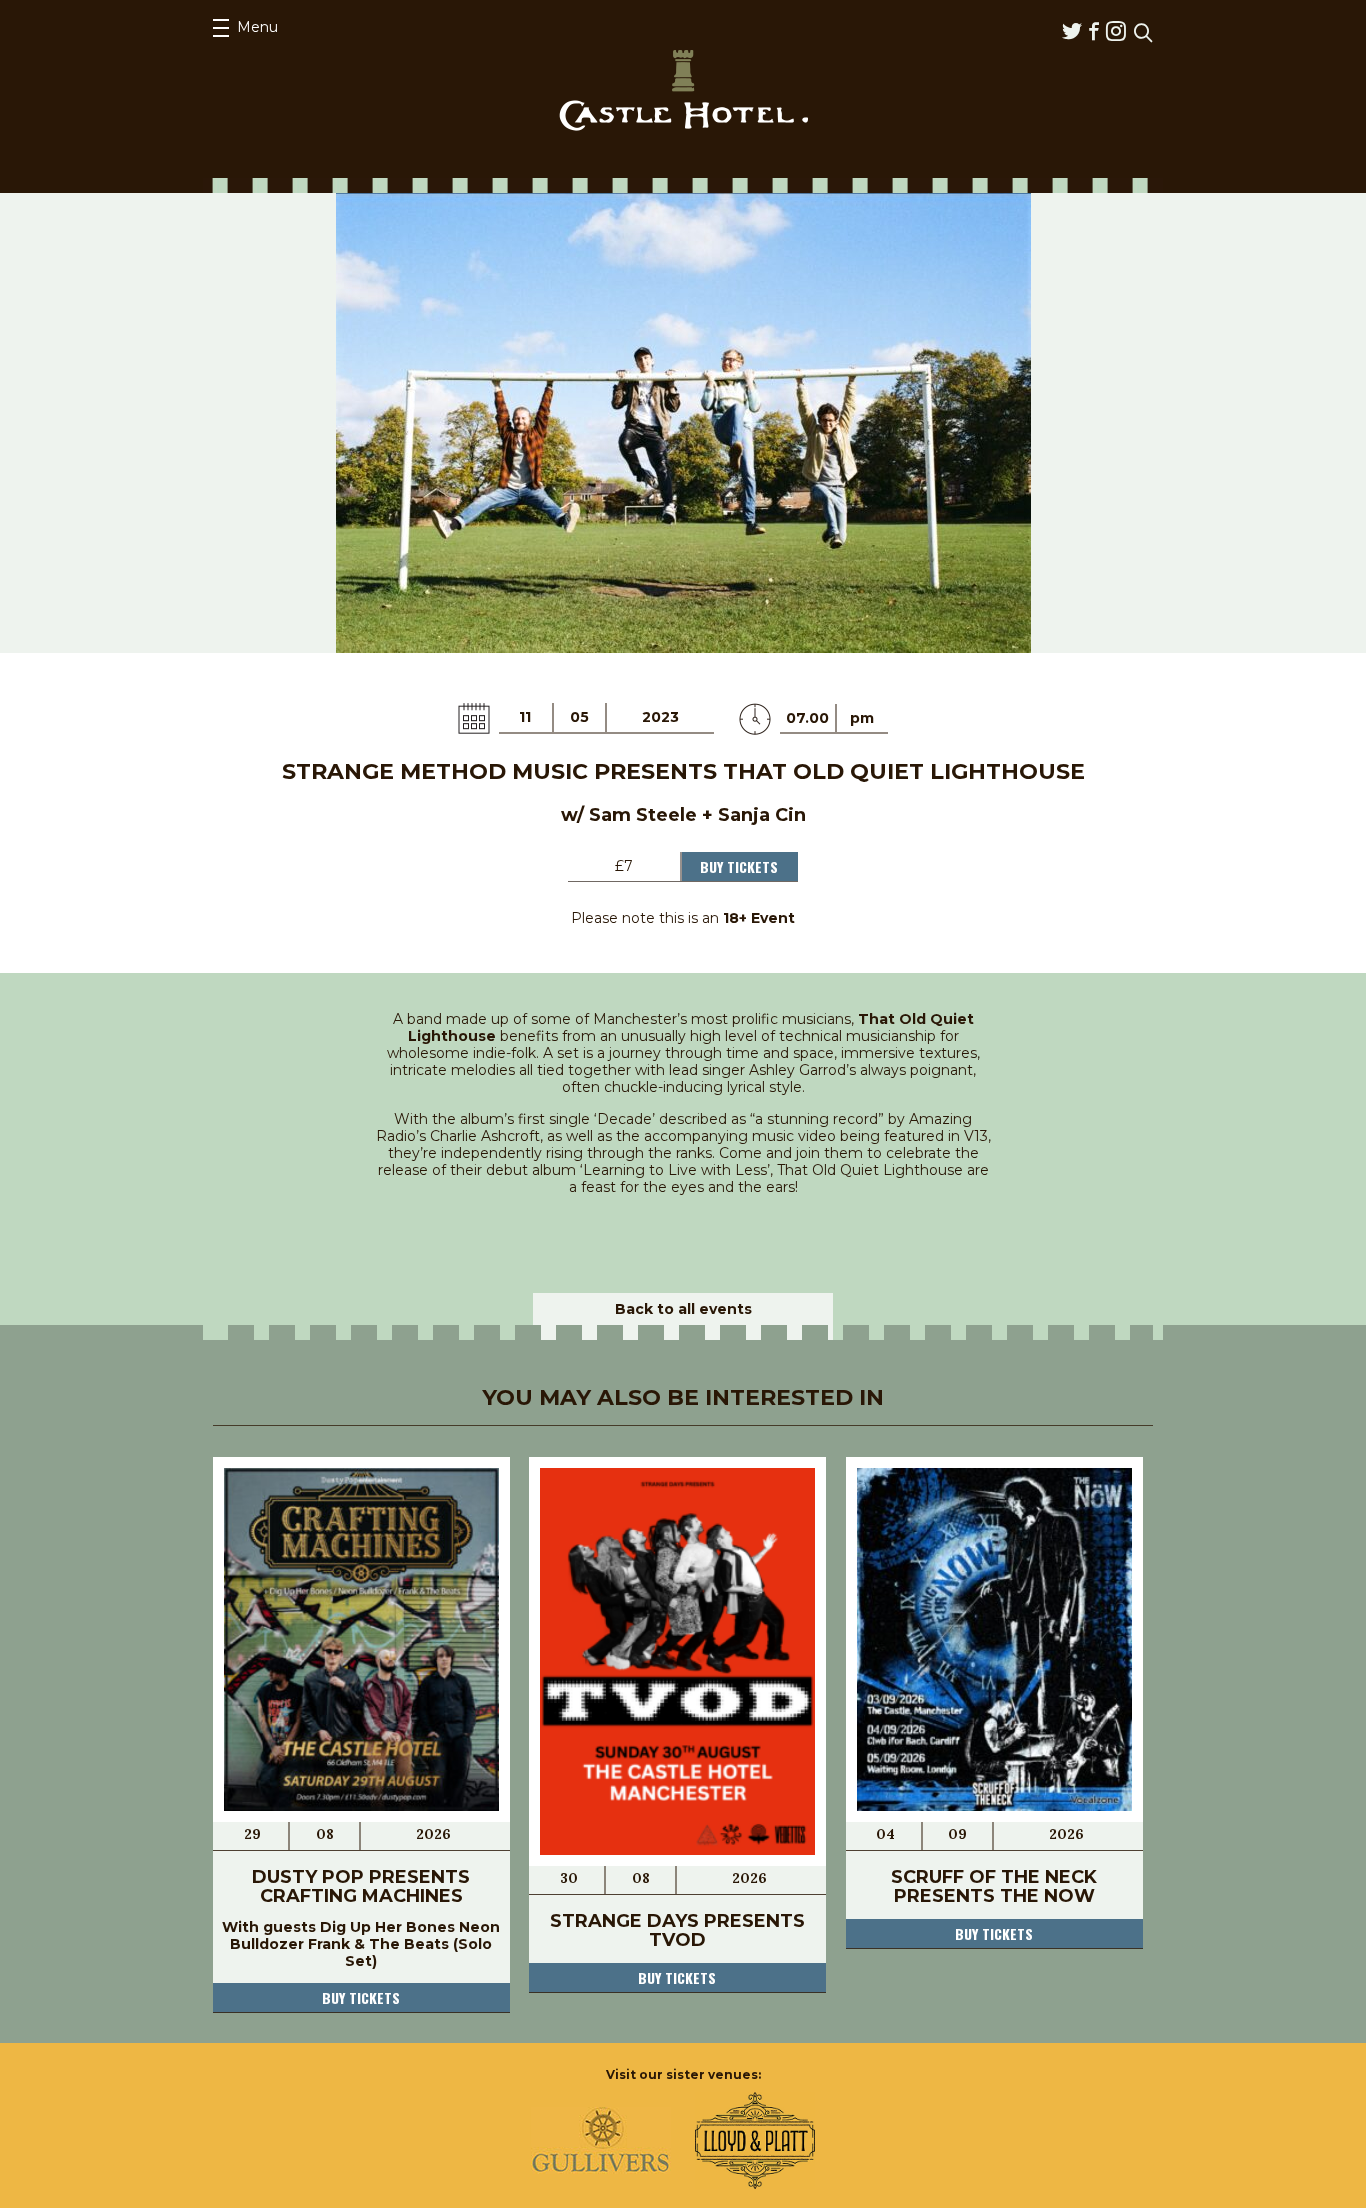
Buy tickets (361, 1997)
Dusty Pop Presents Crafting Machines (361, 1886)
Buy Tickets (739, 866)
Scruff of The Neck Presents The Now (994, 1886)
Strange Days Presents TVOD (677, 1930)
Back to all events (683, 1309)
